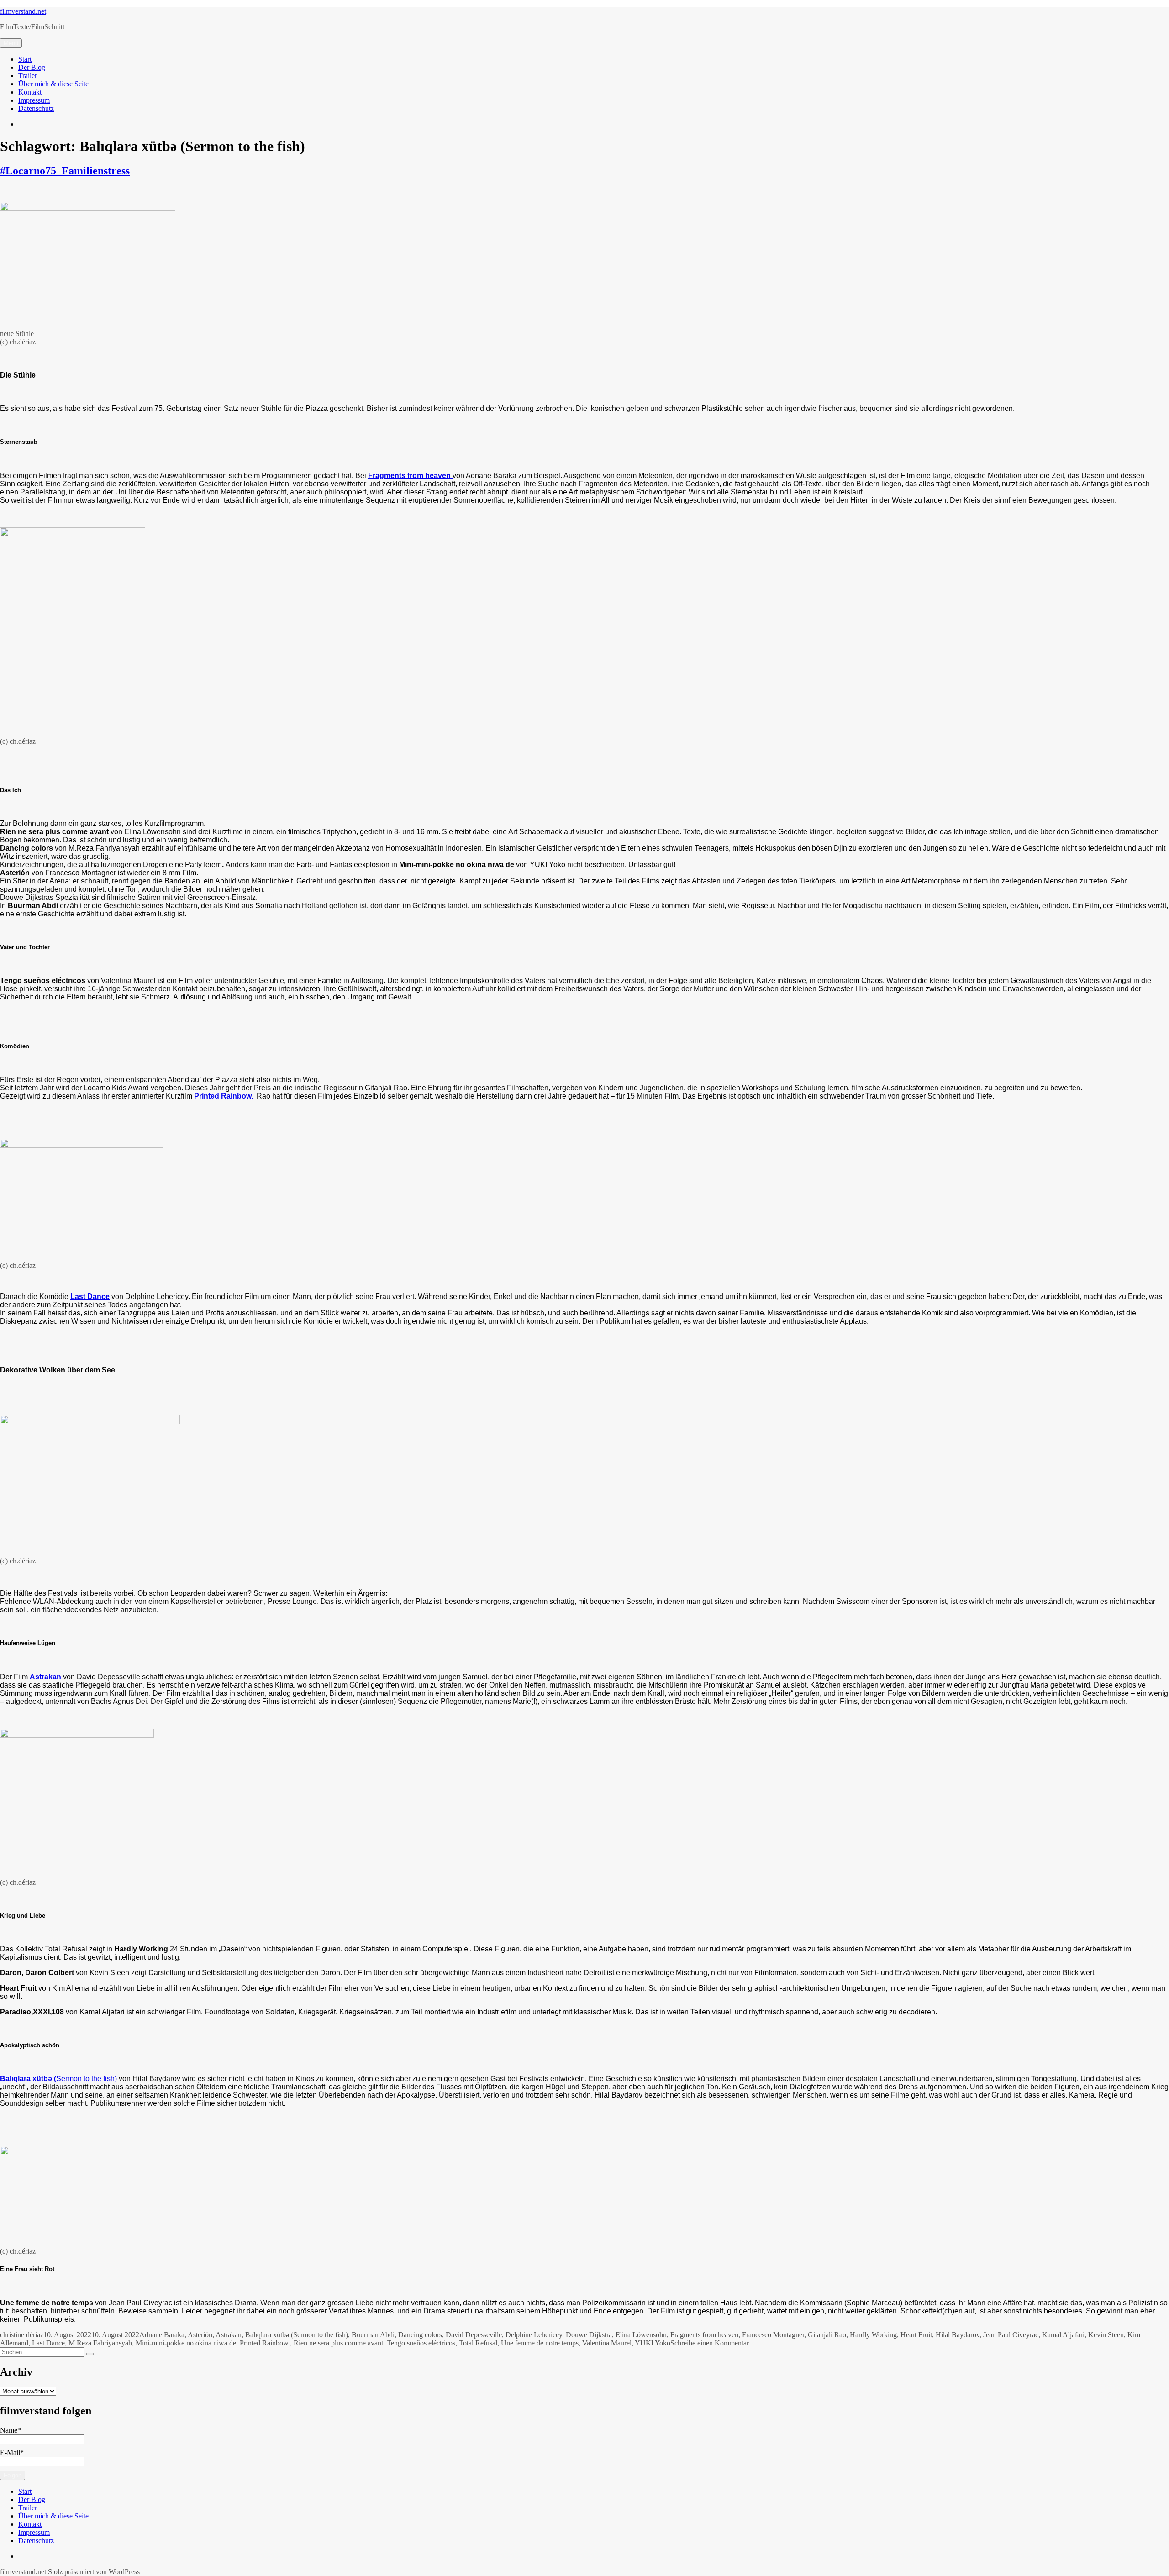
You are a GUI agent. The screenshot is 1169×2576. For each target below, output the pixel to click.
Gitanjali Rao (827, 2335)
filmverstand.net (23, 11)
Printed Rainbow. (224, 1096)
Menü (11, 43)
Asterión (200, 2335)
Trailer (28, 76)
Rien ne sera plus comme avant (338, 2343)
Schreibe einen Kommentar (710, 2343)
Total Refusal (478, 2343)
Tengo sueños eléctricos (421, 2343)
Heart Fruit (916, 2335)
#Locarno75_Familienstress (65, 171)
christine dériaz (22, 2335)
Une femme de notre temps (540, 2343)
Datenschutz (36, 108)
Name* (11, 2430)
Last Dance (48, 2343)
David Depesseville (474, 2335)
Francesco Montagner (773, 2335)
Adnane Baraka (162, 2335)
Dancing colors (420, 2335)
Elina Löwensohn (641, 2335)
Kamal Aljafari (1063, 2335)
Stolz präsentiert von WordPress (94, 2572)
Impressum (34, 100)
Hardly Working (873, 2335)
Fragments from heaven (704, 2335)
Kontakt (30, 92)
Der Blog (32, 67)
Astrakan (229, 2335)
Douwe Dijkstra (589, 2335)
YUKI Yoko (653, 2343)
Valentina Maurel (607, 2343)
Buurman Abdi (373, 2335)
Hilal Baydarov (958, 2335)
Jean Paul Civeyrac (1011, 2335)
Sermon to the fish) (58, 2079)
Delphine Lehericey (534, 2335)
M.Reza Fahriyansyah (100, 2343)
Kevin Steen (1106, 2335)
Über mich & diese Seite (53, 84)
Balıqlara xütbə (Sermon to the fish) (297, 2335)
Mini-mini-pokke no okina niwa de (186, 2343)
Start (25, 59)
